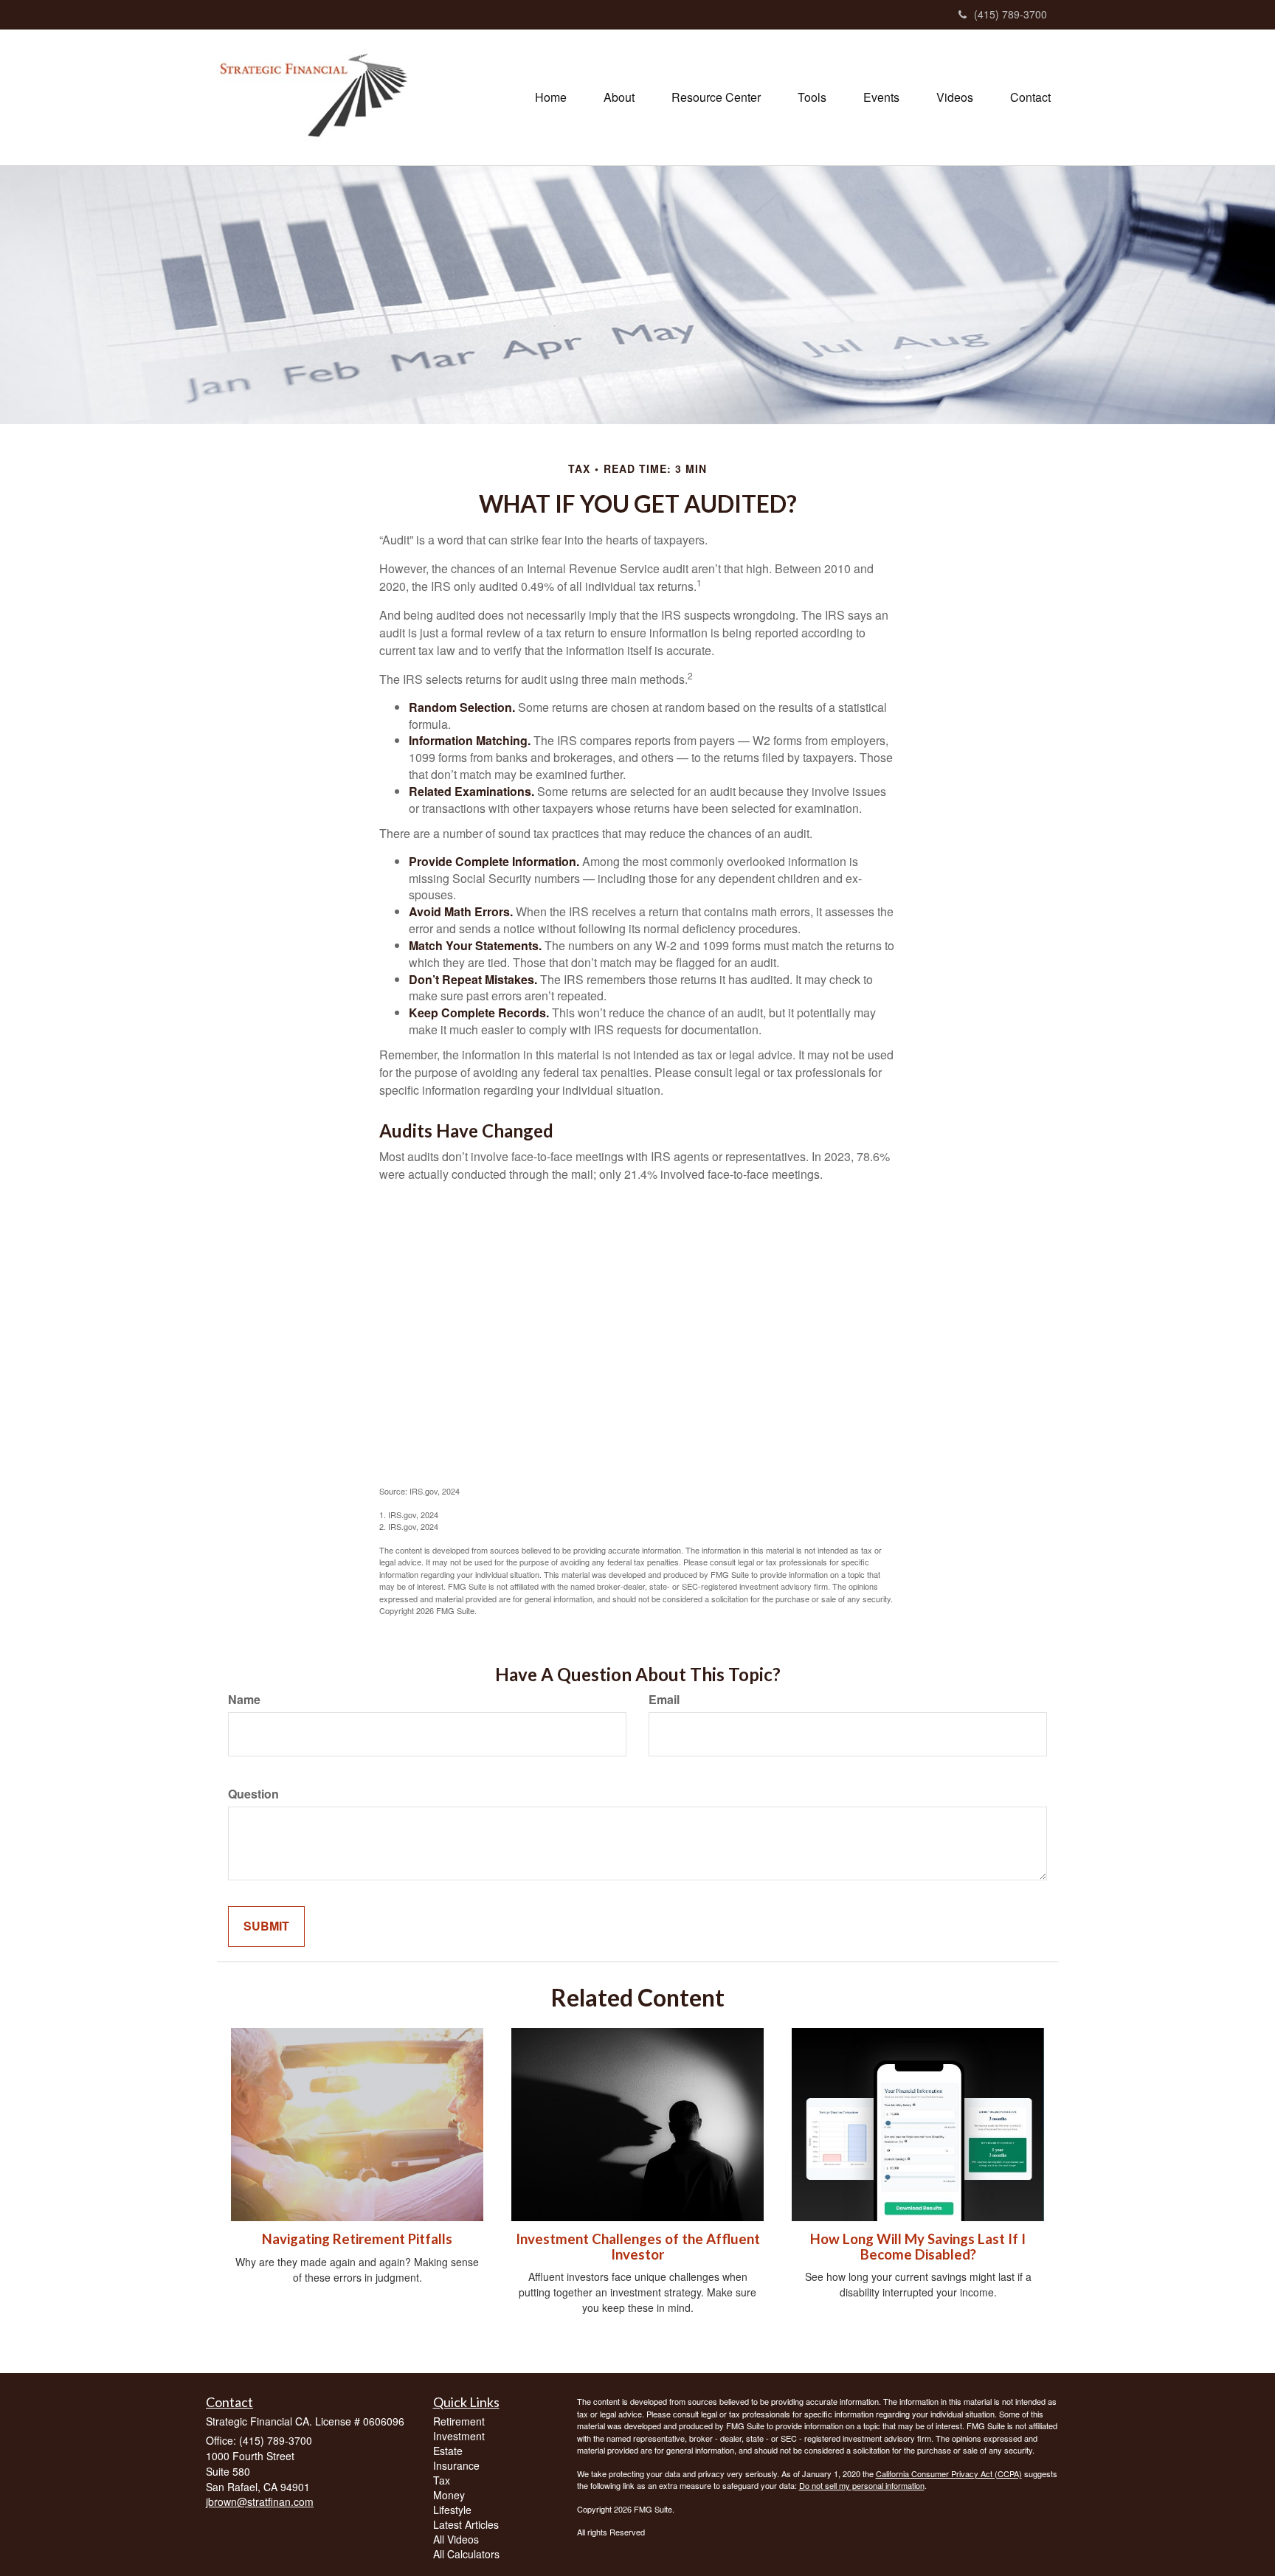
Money (449, 2495)
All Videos (456, 2539)
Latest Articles (466, 2524)
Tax (442, 2480)
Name (244, 1700)
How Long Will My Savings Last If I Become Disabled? (918, 2247)
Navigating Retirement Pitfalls (357, 2239)
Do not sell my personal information (862, 2485)
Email (664, 1700)
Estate (448, 2451)
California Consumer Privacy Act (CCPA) (949, 2473)
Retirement (459, 2421)
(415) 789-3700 (1010, 14)
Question (253, 1794)
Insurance (456, 2465)
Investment (459, 2436)
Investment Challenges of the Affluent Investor (638, 2247)
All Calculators (466, 2554)
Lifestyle (452, 2510)
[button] (619, 97)
